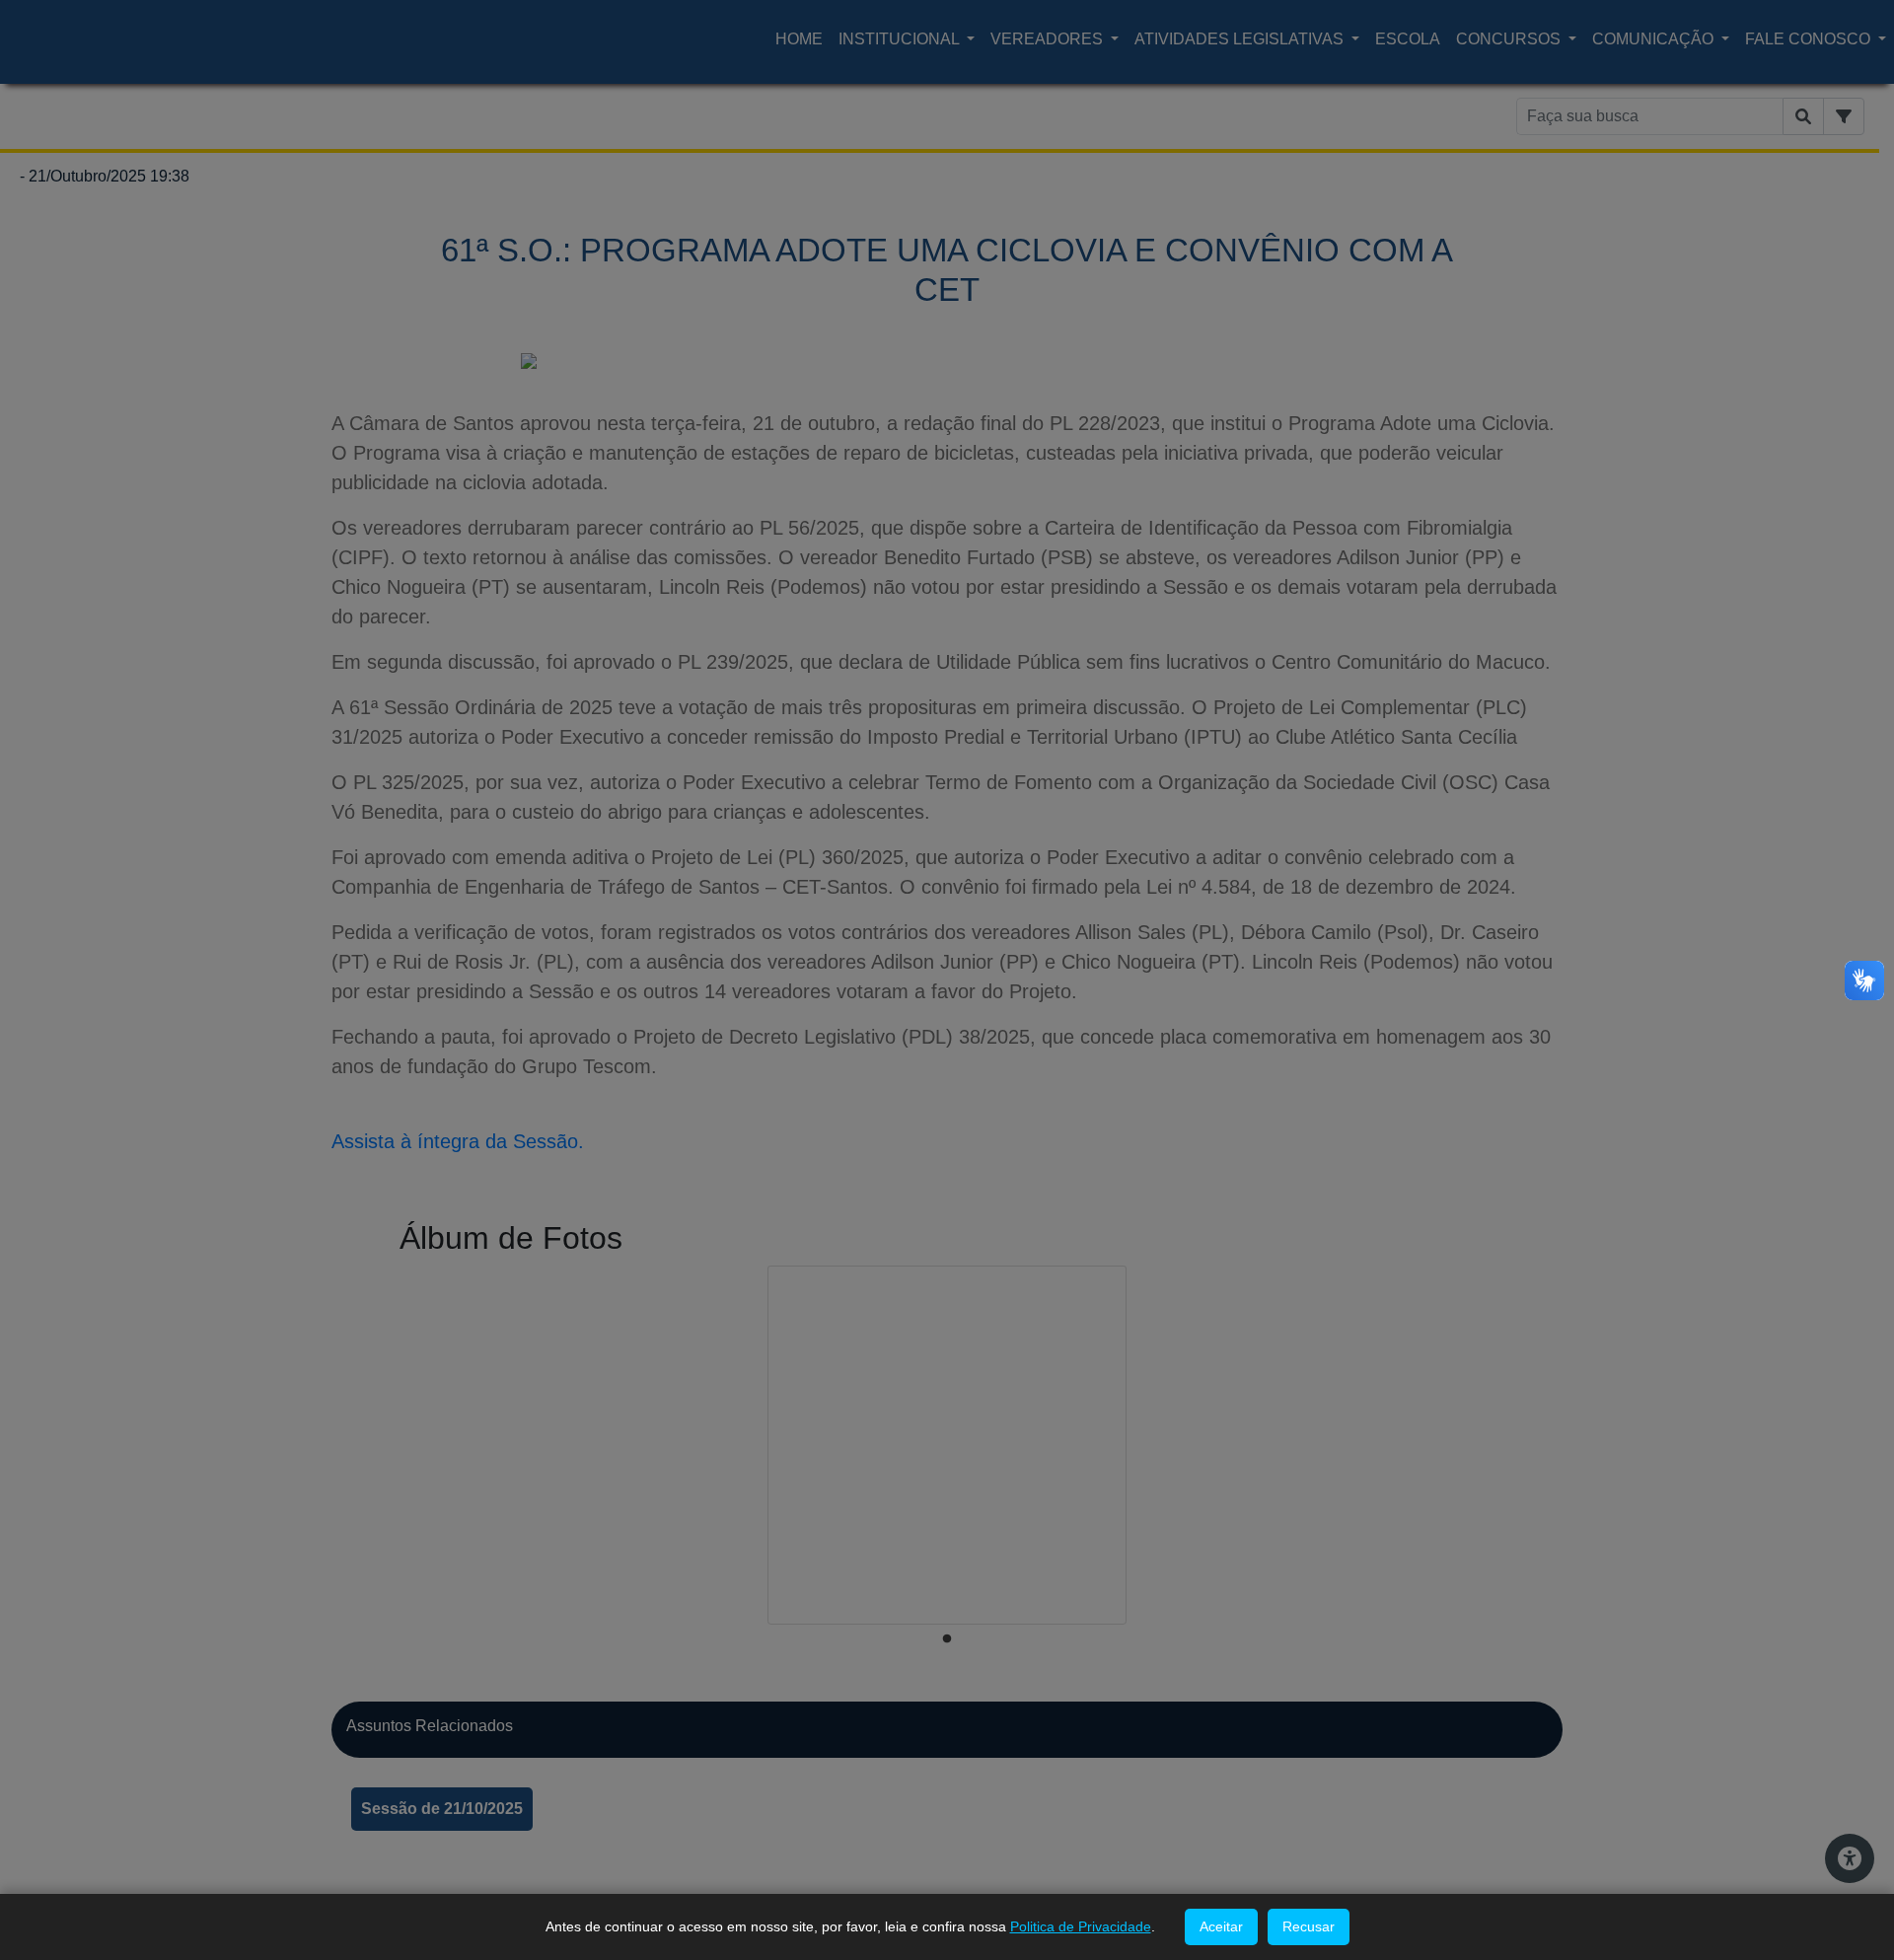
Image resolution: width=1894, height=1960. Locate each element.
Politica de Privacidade (1081, 1926)
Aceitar (1221, 1926)
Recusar (1309, 1926)
